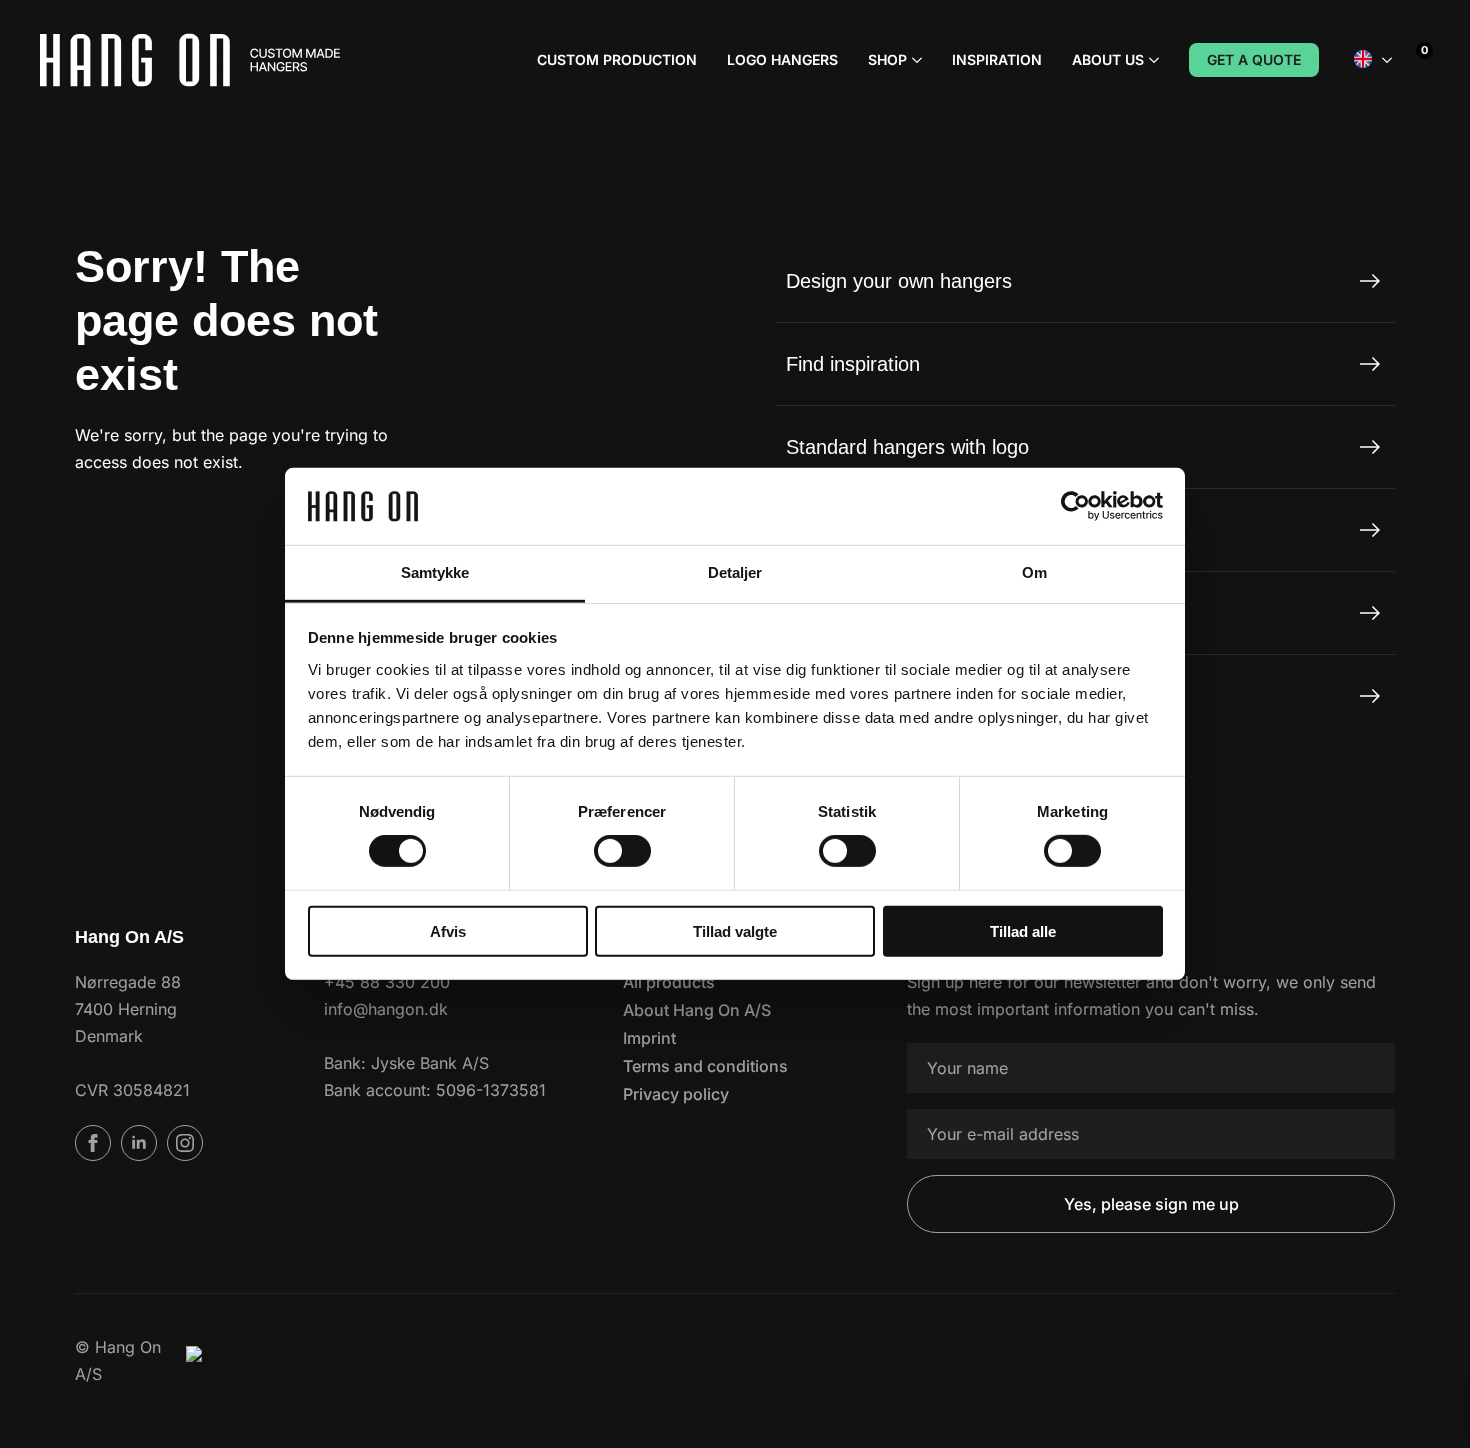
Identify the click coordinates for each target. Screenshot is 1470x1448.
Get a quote (1254, 59)
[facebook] (93, 1143)
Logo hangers (782, 59)
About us (1108, 59)
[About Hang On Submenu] (1151, 60)
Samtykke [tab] (435, 572)
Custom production (617, 59)
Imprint (649, 1038)
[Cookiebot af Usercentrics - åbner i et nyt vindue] (1075, 506)
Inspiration (997, 59)
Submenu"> (1387, 60)
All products (669, 982)
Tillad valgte (735, 930)
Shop (887, 59)
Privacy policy (676, 1094)
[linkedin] (139, 1143)
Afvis (448, 930)
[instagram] (185, 1143)
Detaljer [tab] (735, 572)
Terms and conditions (705, 1066)
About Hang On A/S (697, 1010)
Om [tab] (1034, 572)
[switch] (622, 851)
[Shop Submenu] (914, 60)
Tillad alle (1023, 930)
